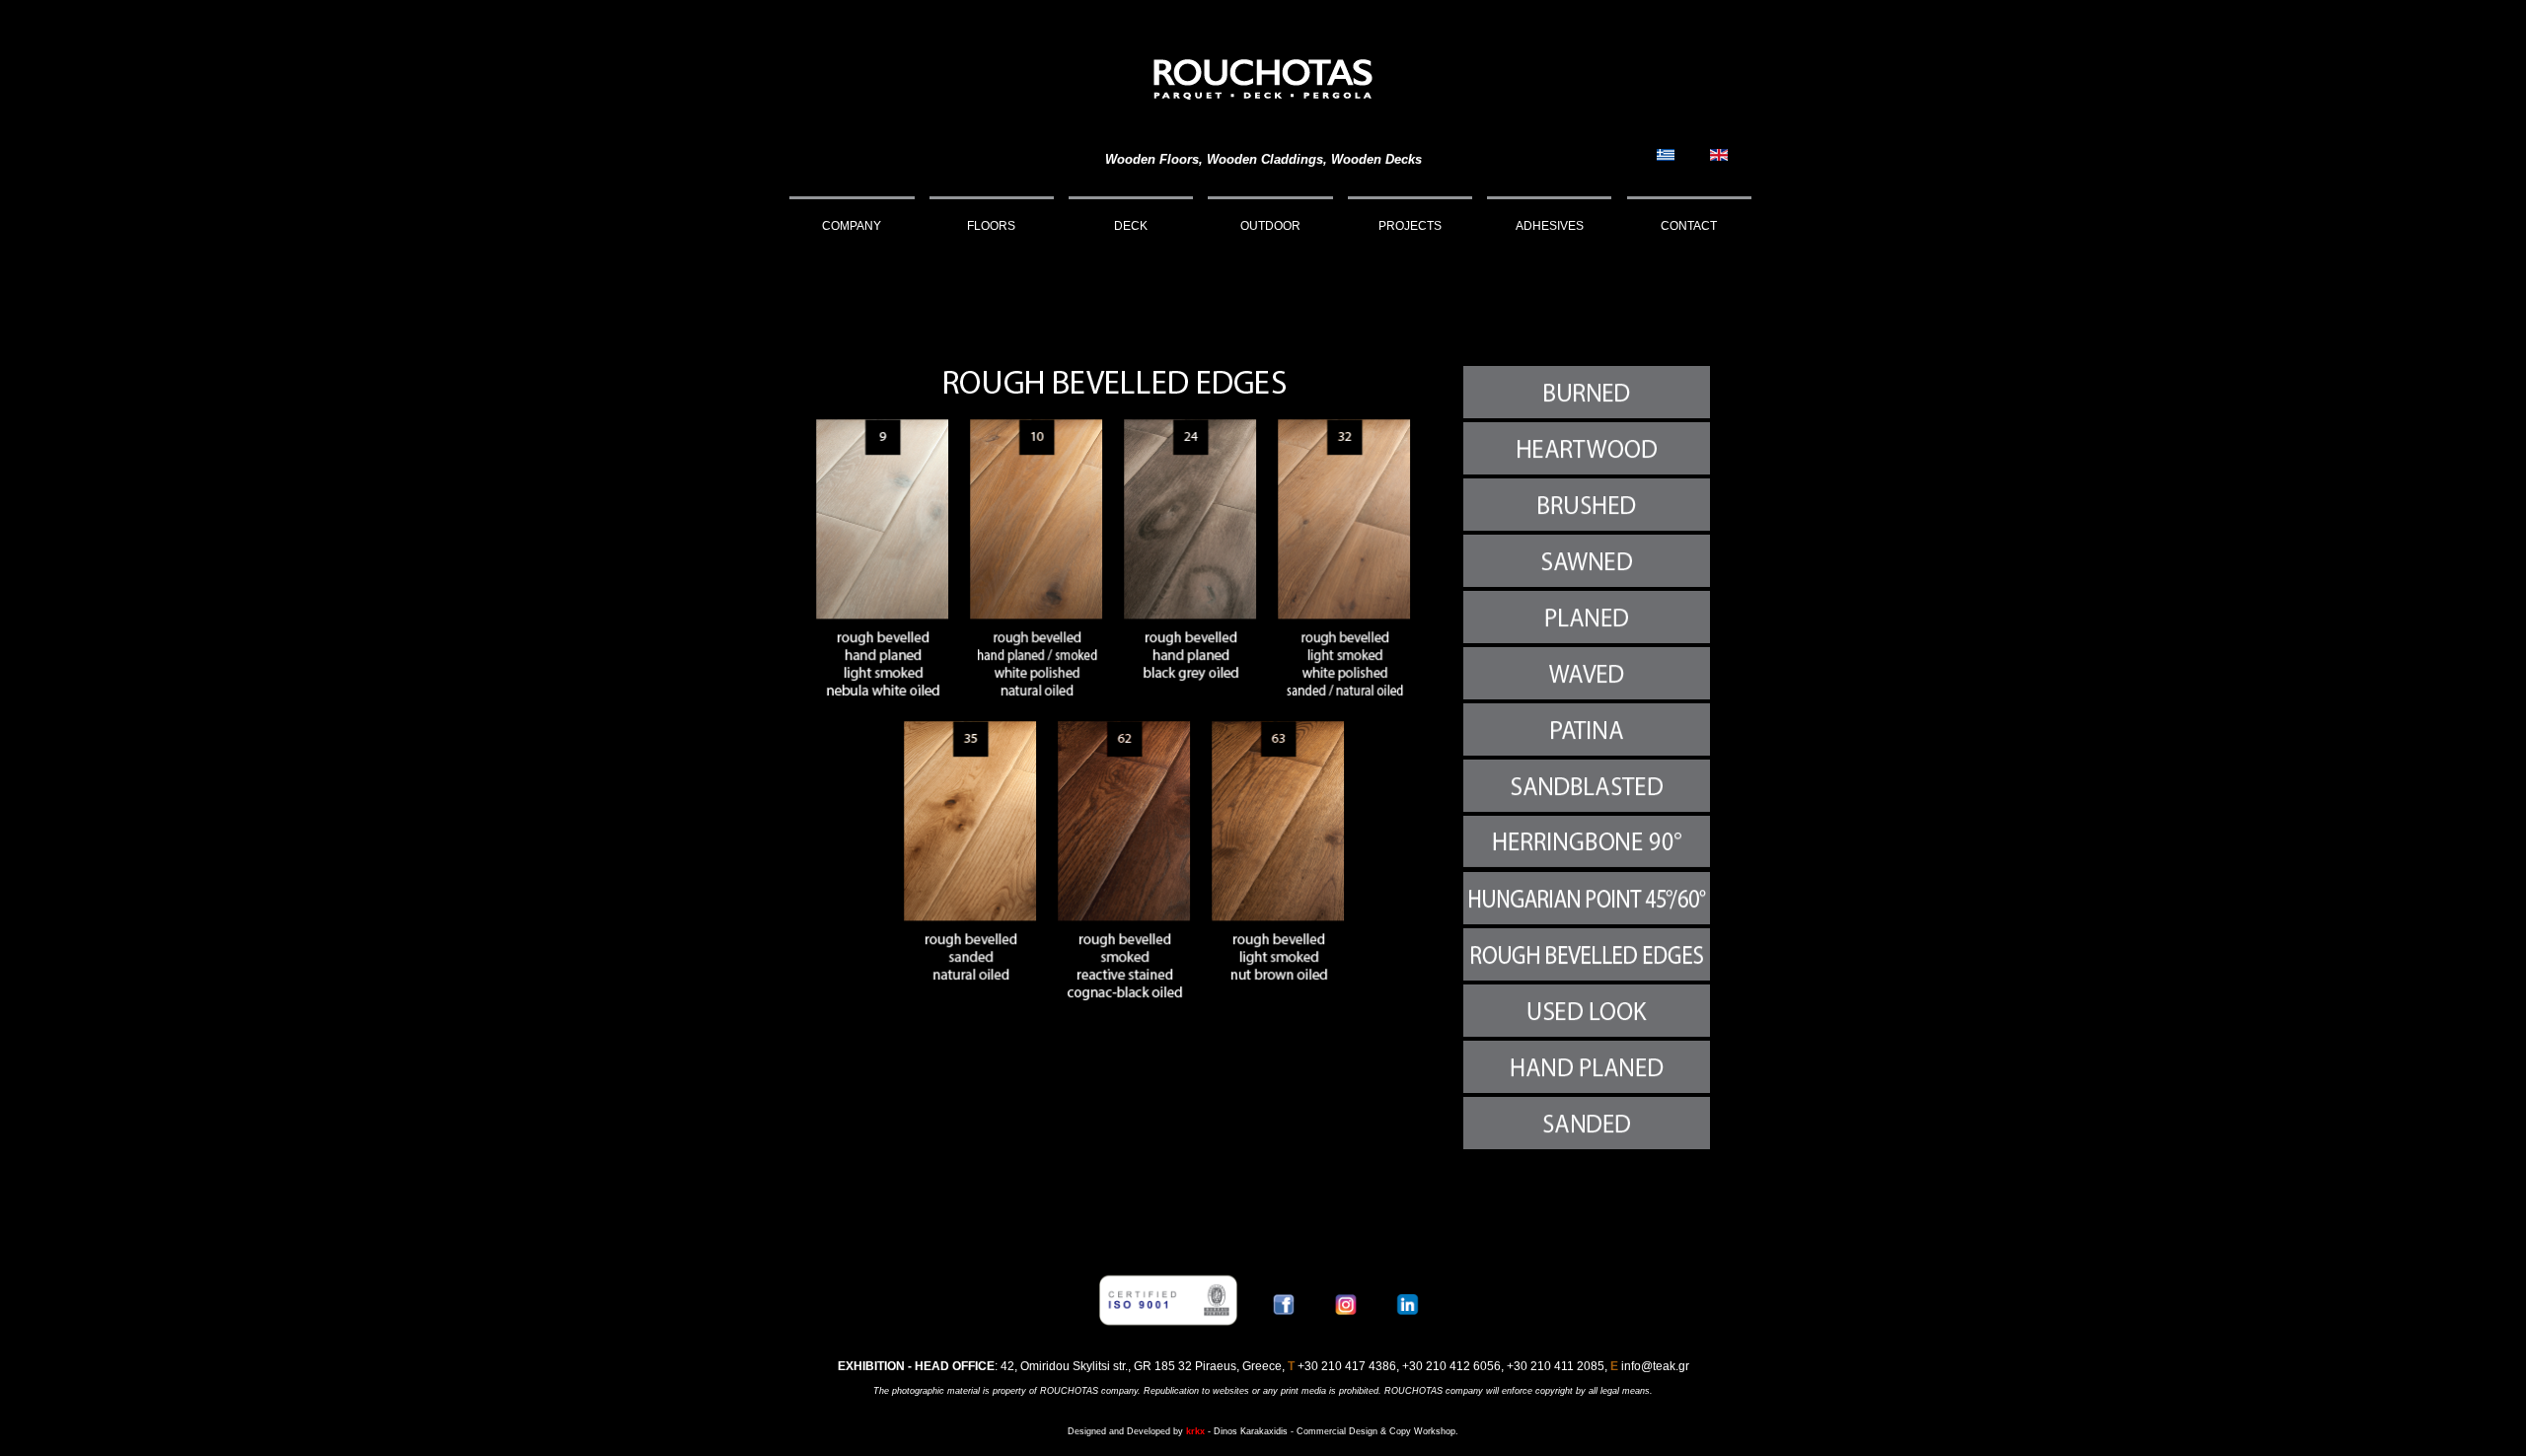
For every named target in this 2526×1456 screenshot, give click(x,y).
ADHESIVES (1550, 226)
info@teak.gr (1655, 1366)
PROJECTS (1410, 226)
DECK (1131, 226)
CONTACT (1689, 226)
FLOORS (991, 226)
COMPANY (852, 226)
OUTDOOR (1270, 226)
